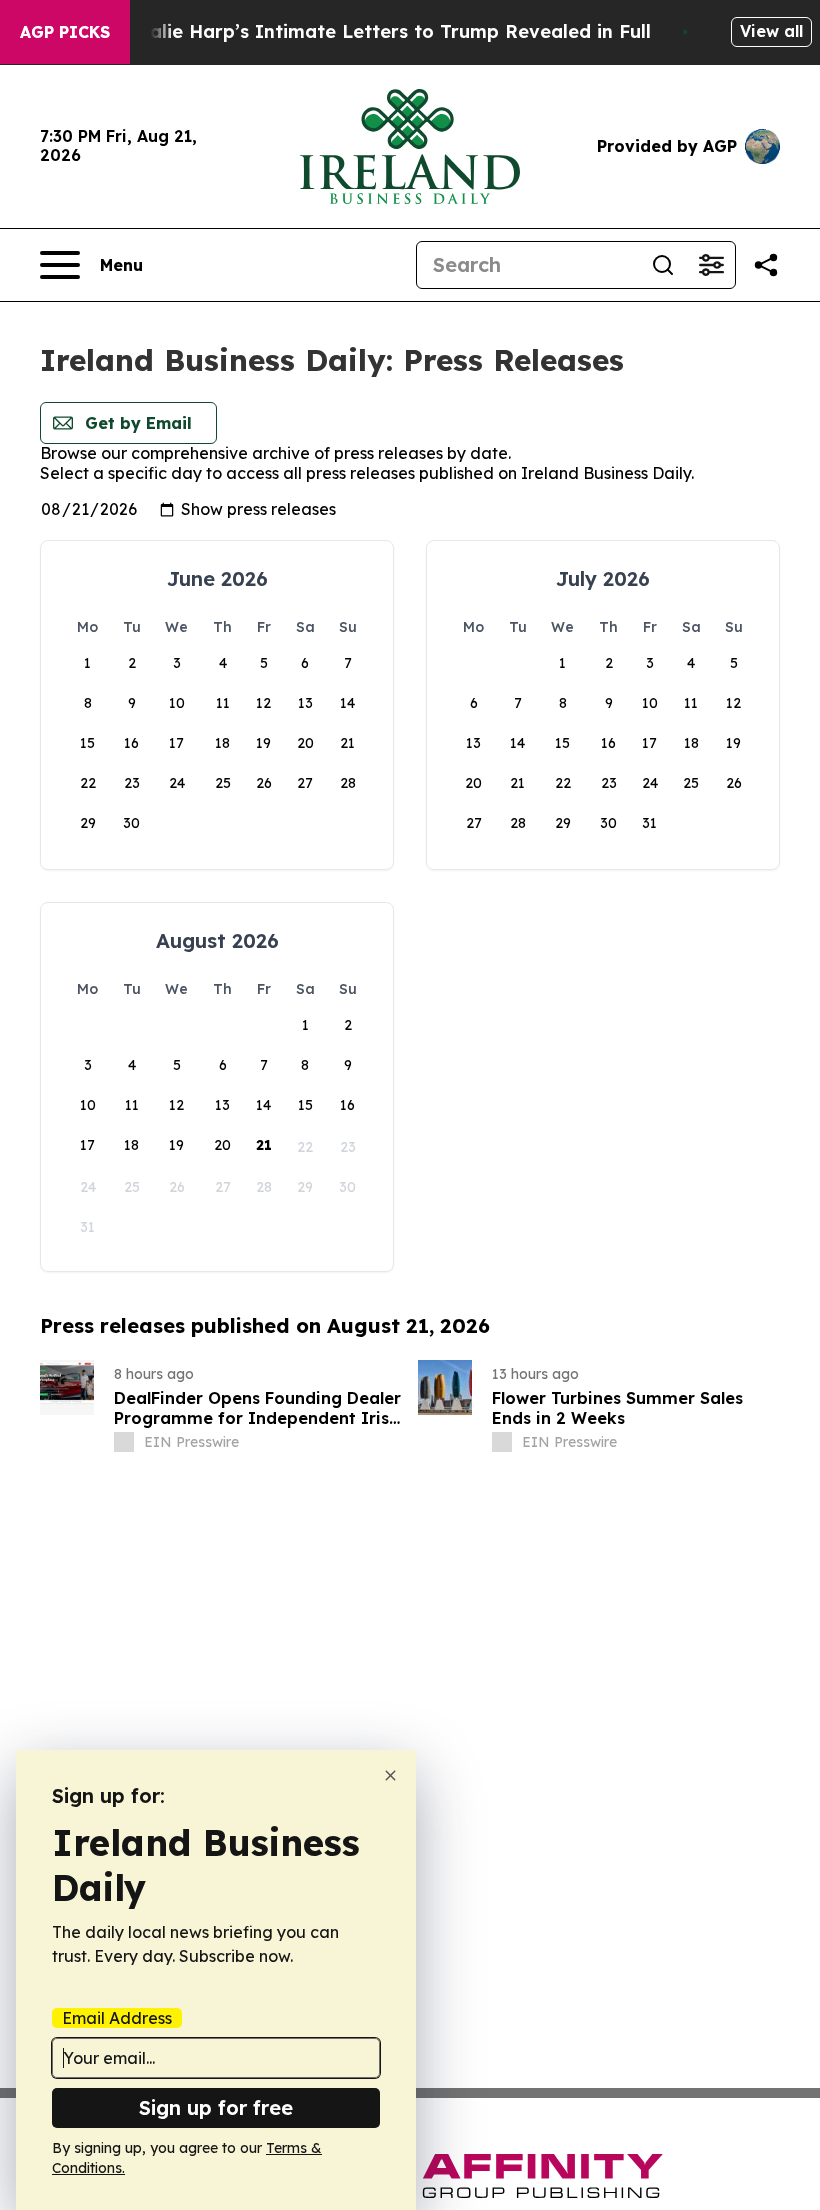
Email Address (117, 2018)
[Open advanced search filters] (711, 265)
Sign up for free (216, 2107)
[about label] (124, 1442)
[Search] (663, 265)
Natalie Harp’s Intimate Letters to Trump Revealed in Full (383, 31)
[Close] (390, 1775)
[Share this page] (766, 265)
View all (771, 31)
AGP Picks (65, 32)
